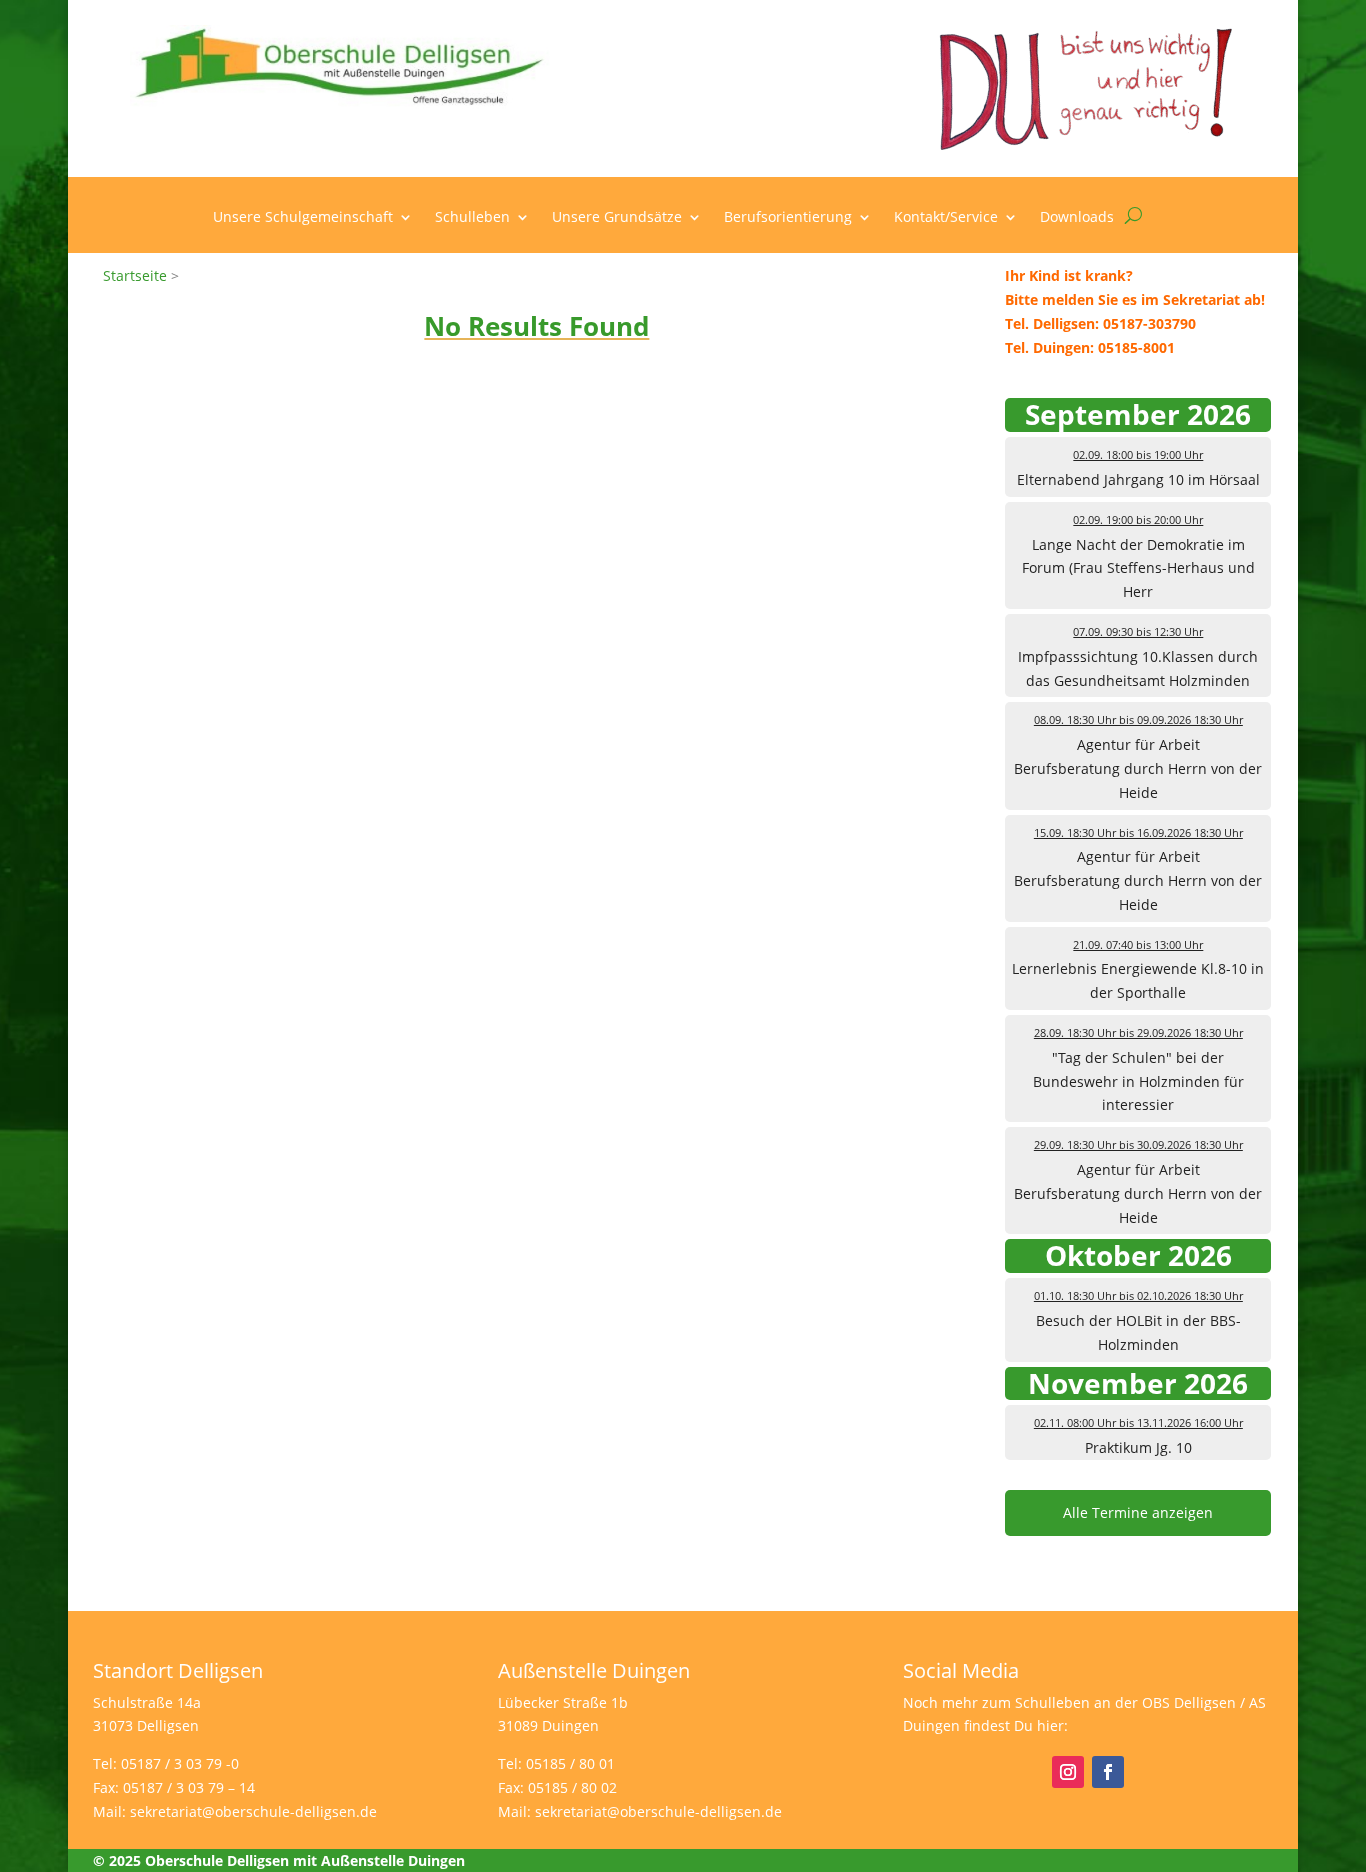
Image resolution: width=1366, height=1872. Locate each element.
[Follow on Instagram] (1068, 1772)
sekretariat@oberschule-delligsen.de (253, 1811)
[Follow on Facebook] (1108, 1772)
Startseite (135, 275)
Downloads (1077, 218)
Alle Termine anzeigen (1138, 1512)
